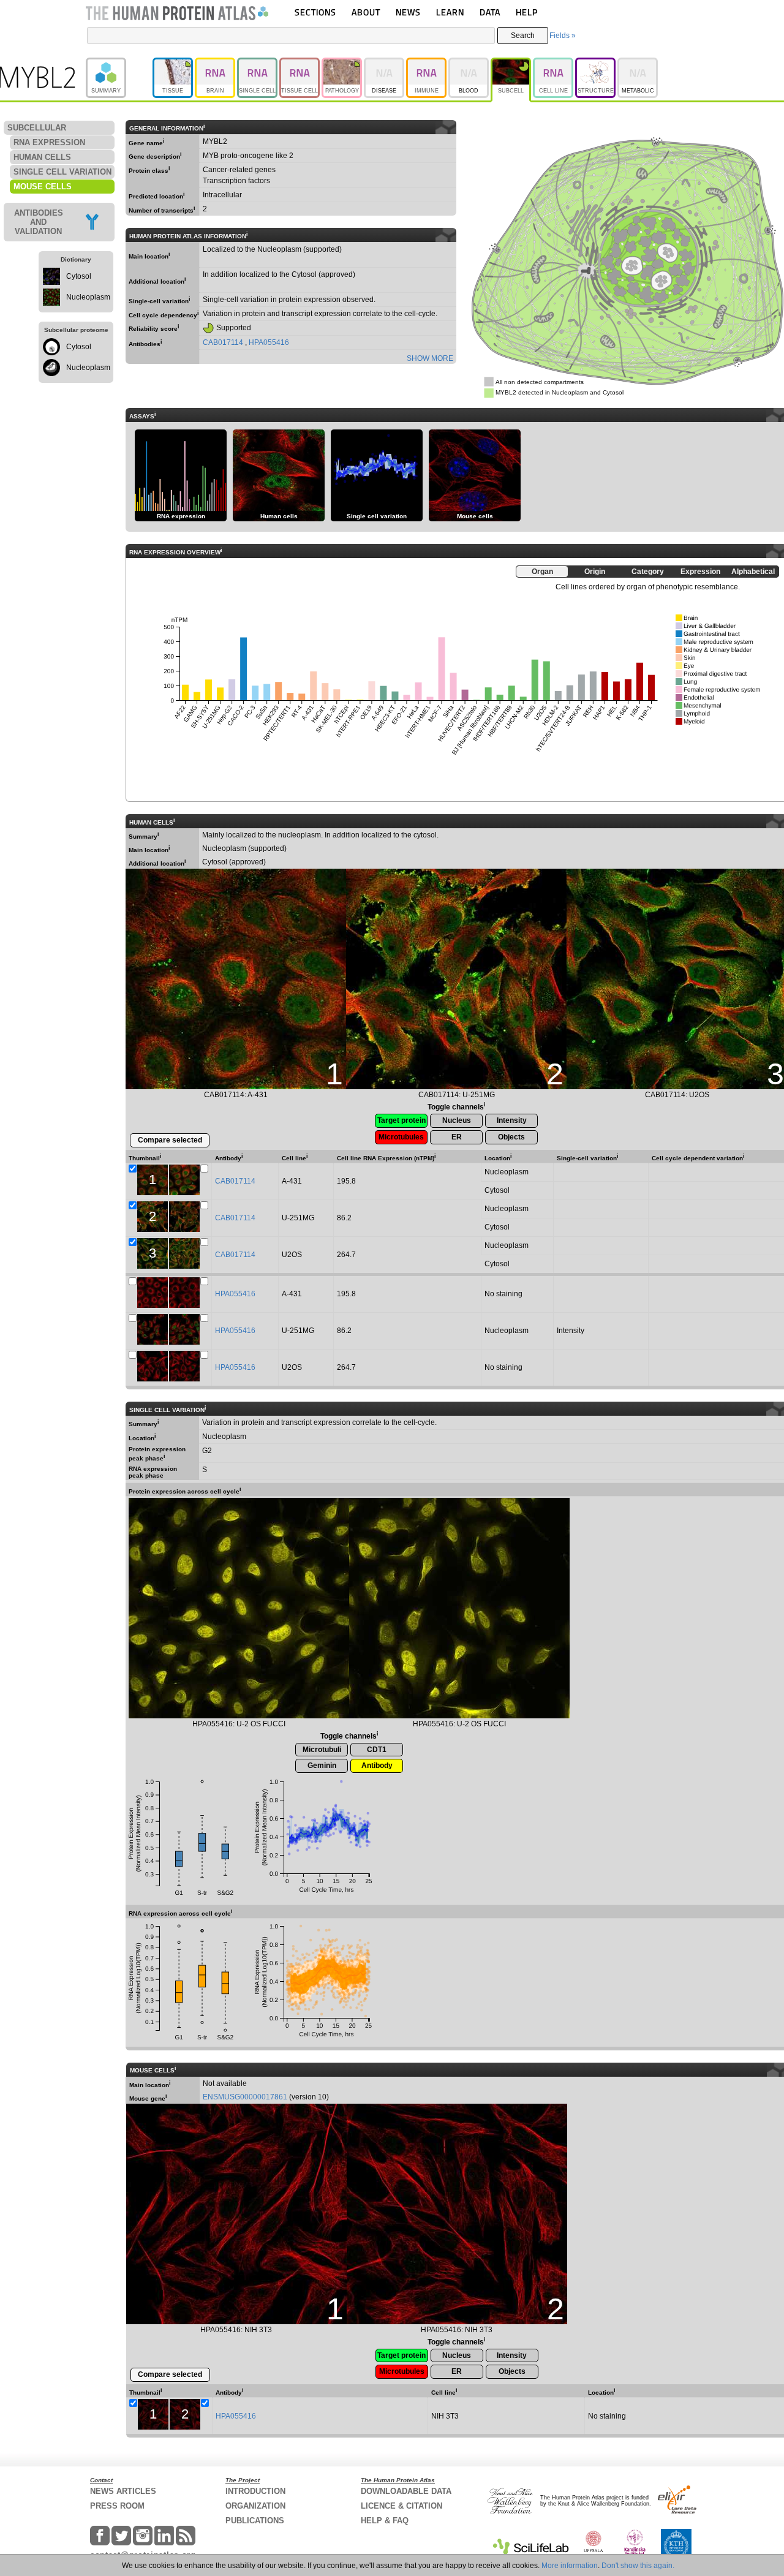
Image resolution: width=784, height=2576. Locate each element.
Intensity (512, 1120)
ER (457, 1137)
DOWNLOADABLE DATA (406, 2491)
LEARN (450, 12)
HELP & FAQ (385, 2521)
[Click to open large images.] (239, 1608)
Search (523, 36)
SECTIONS (315, 12)
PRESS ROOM (117, 2506)
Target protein (401, 1120)
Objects (511, 1137)
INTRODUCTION (255, 2491)
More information (570, 2566)
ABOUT (366, 12)
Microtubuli (322, 1750)
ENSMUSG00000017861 (245, 2097)
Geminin (322, 1766)
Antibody (377, 1766)
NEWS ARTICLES (123, 2491)
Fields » (563, 36)
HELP (527, 12)
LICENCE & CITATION (401, 2506)
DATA (490, 12)
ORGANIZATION (255, 2506)
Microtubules (401, 1137)
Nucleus (457, 1120)
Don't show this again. (638, 2566)
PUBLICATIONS (255, 2521)
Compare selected (170, 1140)
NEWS (408, 12)
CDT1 (377, 1750)
